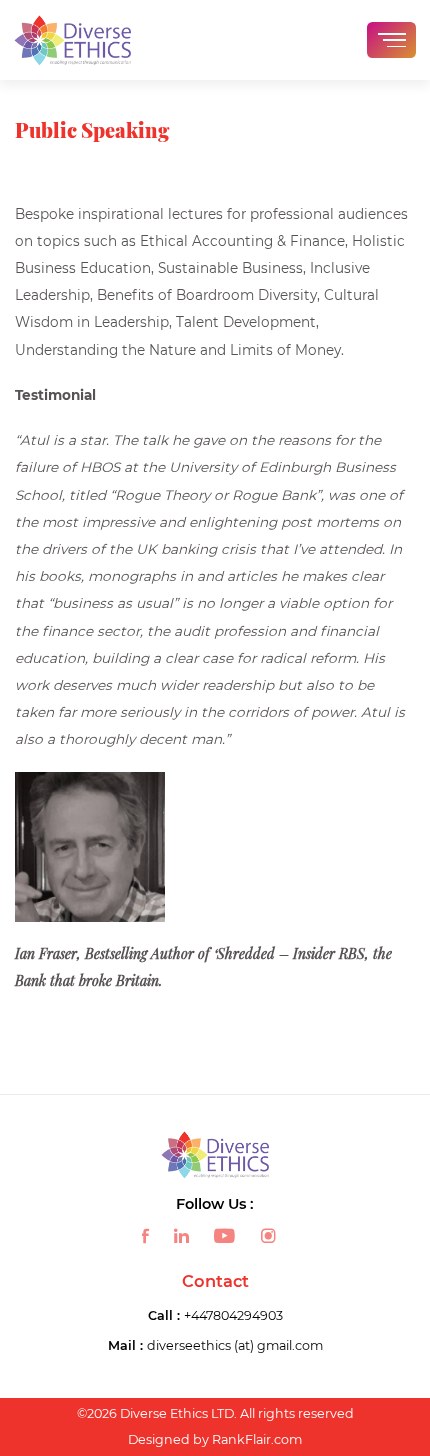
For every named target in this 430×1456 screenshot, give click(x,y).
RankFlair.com (257, 1439)
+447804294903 (233, 1315)
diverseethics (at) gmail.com (235, 1345)
